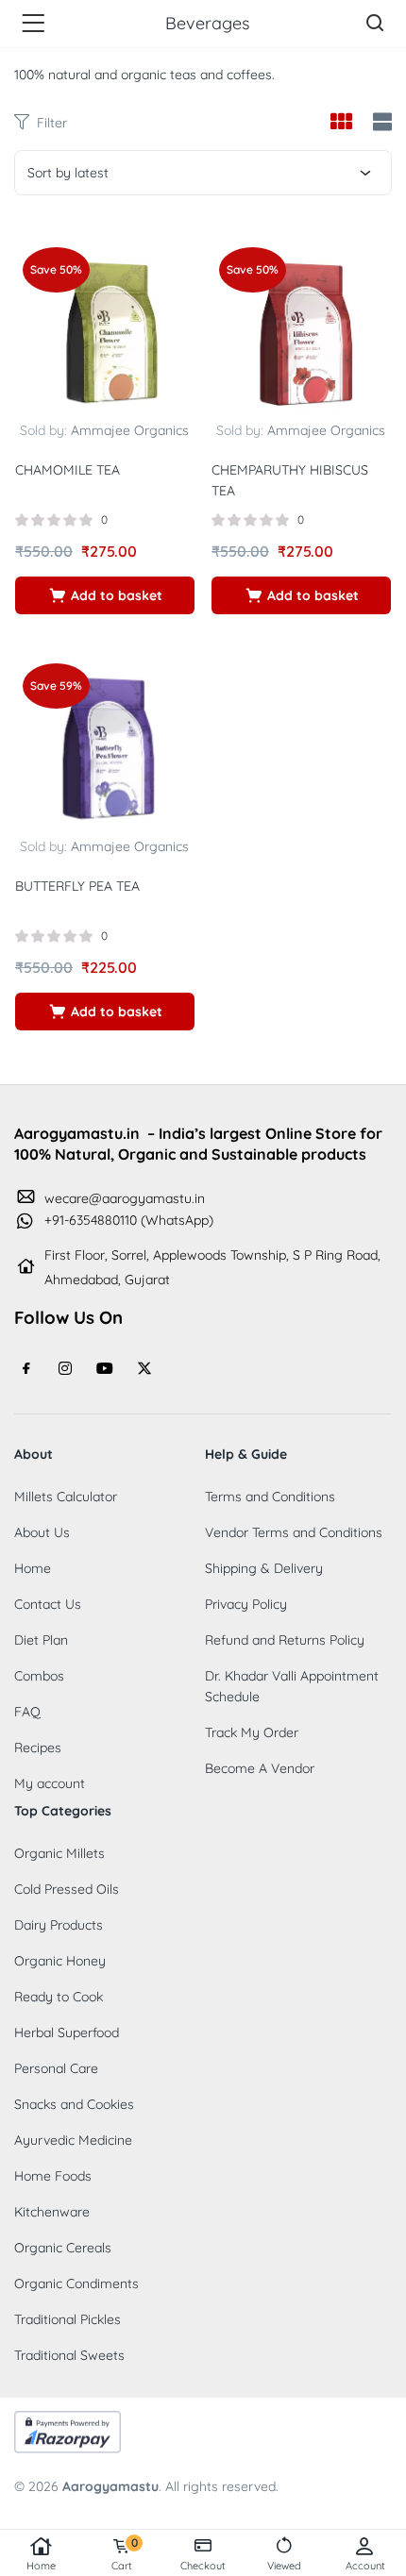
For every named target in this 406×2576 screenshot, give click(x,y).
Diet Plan (41, 1640)
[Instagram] (66, 1368)
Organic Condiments (76, 2283)
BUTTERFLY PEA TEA (77, 886)
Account (365, 2566)
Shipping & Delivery (264, 1568)
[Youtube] (105, 1368)
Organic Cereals (63, 2248)
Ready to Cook (59, 1997)
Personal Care (56, 2068)
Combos (39, 1676)
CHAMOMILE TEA (68, 470)
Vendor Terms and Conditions (294, 1532)
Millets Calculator (66, 1497)
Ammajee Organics (130, 430)
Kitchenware (52, 2212)
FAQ (27, 1712)
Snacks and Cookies (74, 2104)
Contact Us (48, 1604)
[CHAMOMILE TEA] (105, 328)
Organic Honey (60, 1961)
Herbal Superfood (67, 2032)
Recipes (38, 1748)
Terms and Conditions (270, 1497)
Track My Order (252, 1732)
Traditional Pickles (68, 2319)
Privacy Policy (246, 1604)
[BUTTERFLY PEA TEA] (105, 744)
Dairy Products (59, 1925)
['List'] (380, 123)
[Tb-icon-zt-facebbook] (26, 1368)
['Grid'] (341, 123)
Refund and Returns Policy (285, 1640)
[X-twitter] (144, 1368)
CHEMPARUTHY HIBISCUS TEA (290, 480)
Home (41, 2566)
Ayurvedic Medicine (73, 2140)
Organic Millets (59, 1853)
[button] (105, 595)
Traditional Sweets (69, 2355)
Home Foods (53, 2176)
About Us (42, 1532)
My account (50, 1783)
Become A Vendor (260, 1768)
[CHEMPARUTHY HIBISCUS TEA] (301, 328)
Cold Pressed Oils (67, 1889)
